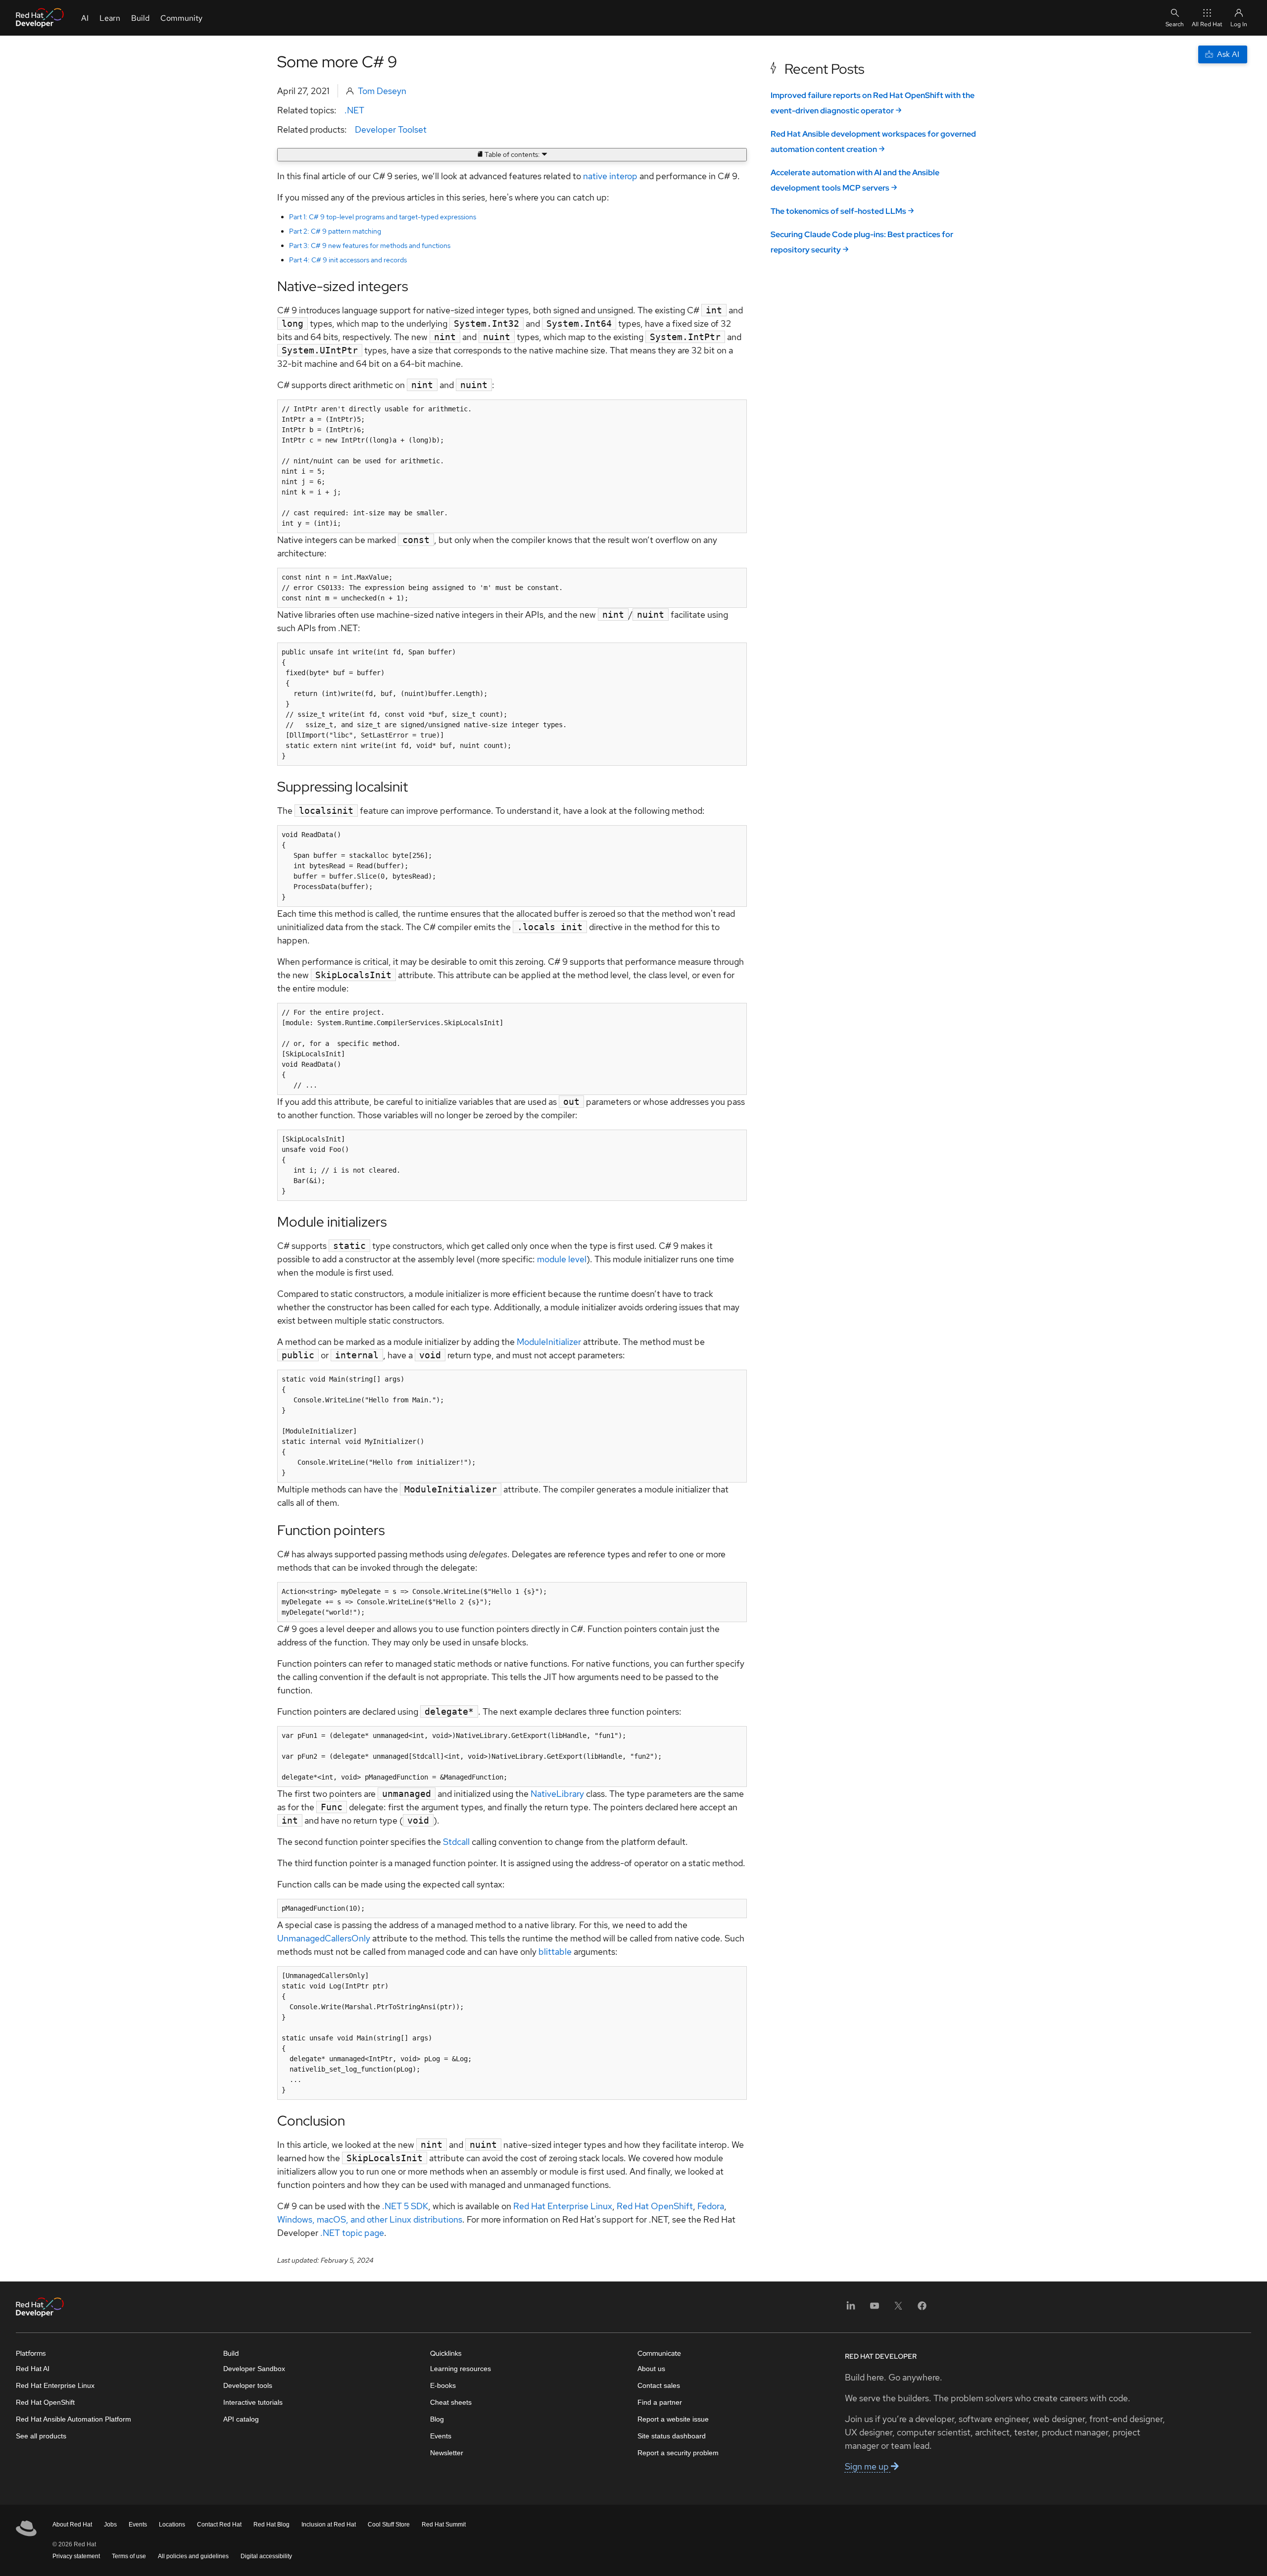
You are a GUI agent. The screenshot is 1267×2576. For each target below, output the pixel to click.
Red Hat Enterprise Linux (563, 2206)
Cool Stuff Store (389, 2525)
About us (651, 2369)
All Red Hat (1207, 24)
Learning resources (461, 2369)
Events (441, 2436)
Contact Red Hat (219, 2525)
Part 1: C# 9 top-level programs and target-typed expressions (383, 217)
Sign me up (868, 2466)
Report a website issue (673, 2419)
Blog (437, 2419)
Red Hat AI (33, 2369)
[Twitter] (898, 2309)
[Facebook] (922, 2309)
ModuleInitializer (549, 1342)
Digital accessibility (266, 2556)
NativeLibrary (557, 1794)
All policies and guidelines (193, 2556)
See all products (41, 2436)
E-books (443, 2385)
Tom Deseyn (382, 91)
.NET (354, 110)
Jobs (110, 2525)
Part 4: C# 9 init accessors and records (348, 260)
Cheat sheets (451, 2402)
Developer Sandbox (254, 2369)
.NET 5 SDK (405, 2206)
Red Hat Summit (444, 2525)
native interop (610, 176)
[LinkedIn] (851, 2309)
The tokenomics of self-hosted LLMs (838, 211)
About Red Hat (72, 2525)
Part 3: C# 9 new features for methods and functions (370, 246)
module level (562, 1259)
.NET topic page (352, 2233)
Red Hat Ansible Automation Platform (73, 2419)
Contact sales (659, 2385)
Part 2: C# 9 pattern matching (335, 231)
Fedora (711, 2206)
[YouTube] (875, 2309)
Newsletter (447, 2453)
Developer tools (248, 2385)
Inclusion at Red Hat (329, 2525)
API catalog (241, 2419)
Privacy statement (76, 2556)
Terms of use (129, 2556)
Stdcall (456, 1842)
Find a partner (660, 2402)
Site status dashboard (672, 2436)
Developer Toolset (391, 129)
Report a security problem (678, 2453)
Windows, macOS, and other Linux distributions (370, 2219)
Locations (172, 2525)
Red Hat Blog (271, 2525)
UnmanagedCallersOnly (324, 1938)
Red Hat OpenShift (655, 2206)
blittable (555, 1952)
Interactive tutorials (253, 2402)
